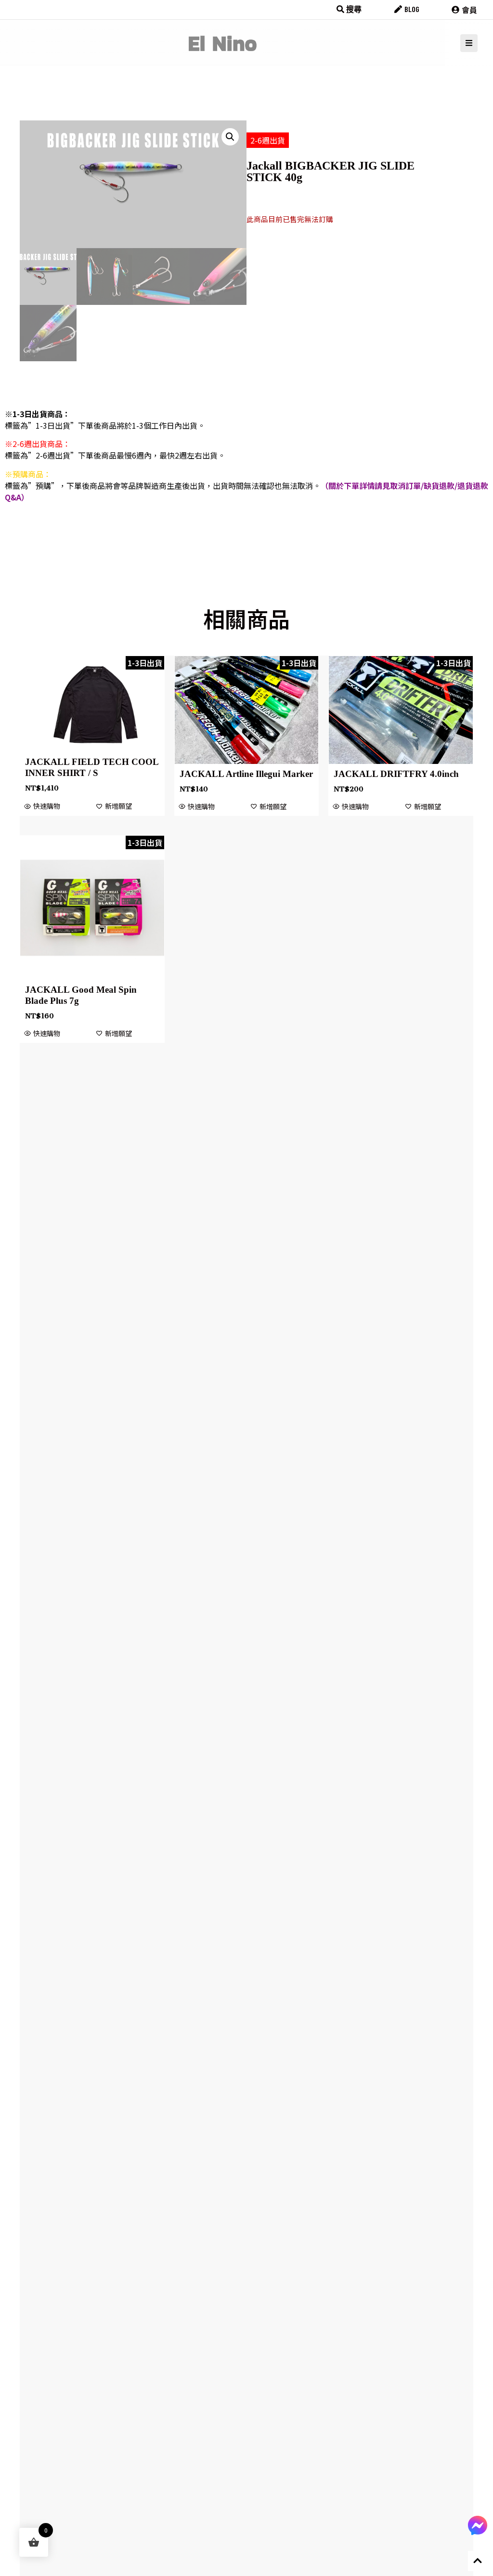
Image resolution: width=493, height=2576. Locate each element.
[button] (230, 137)
